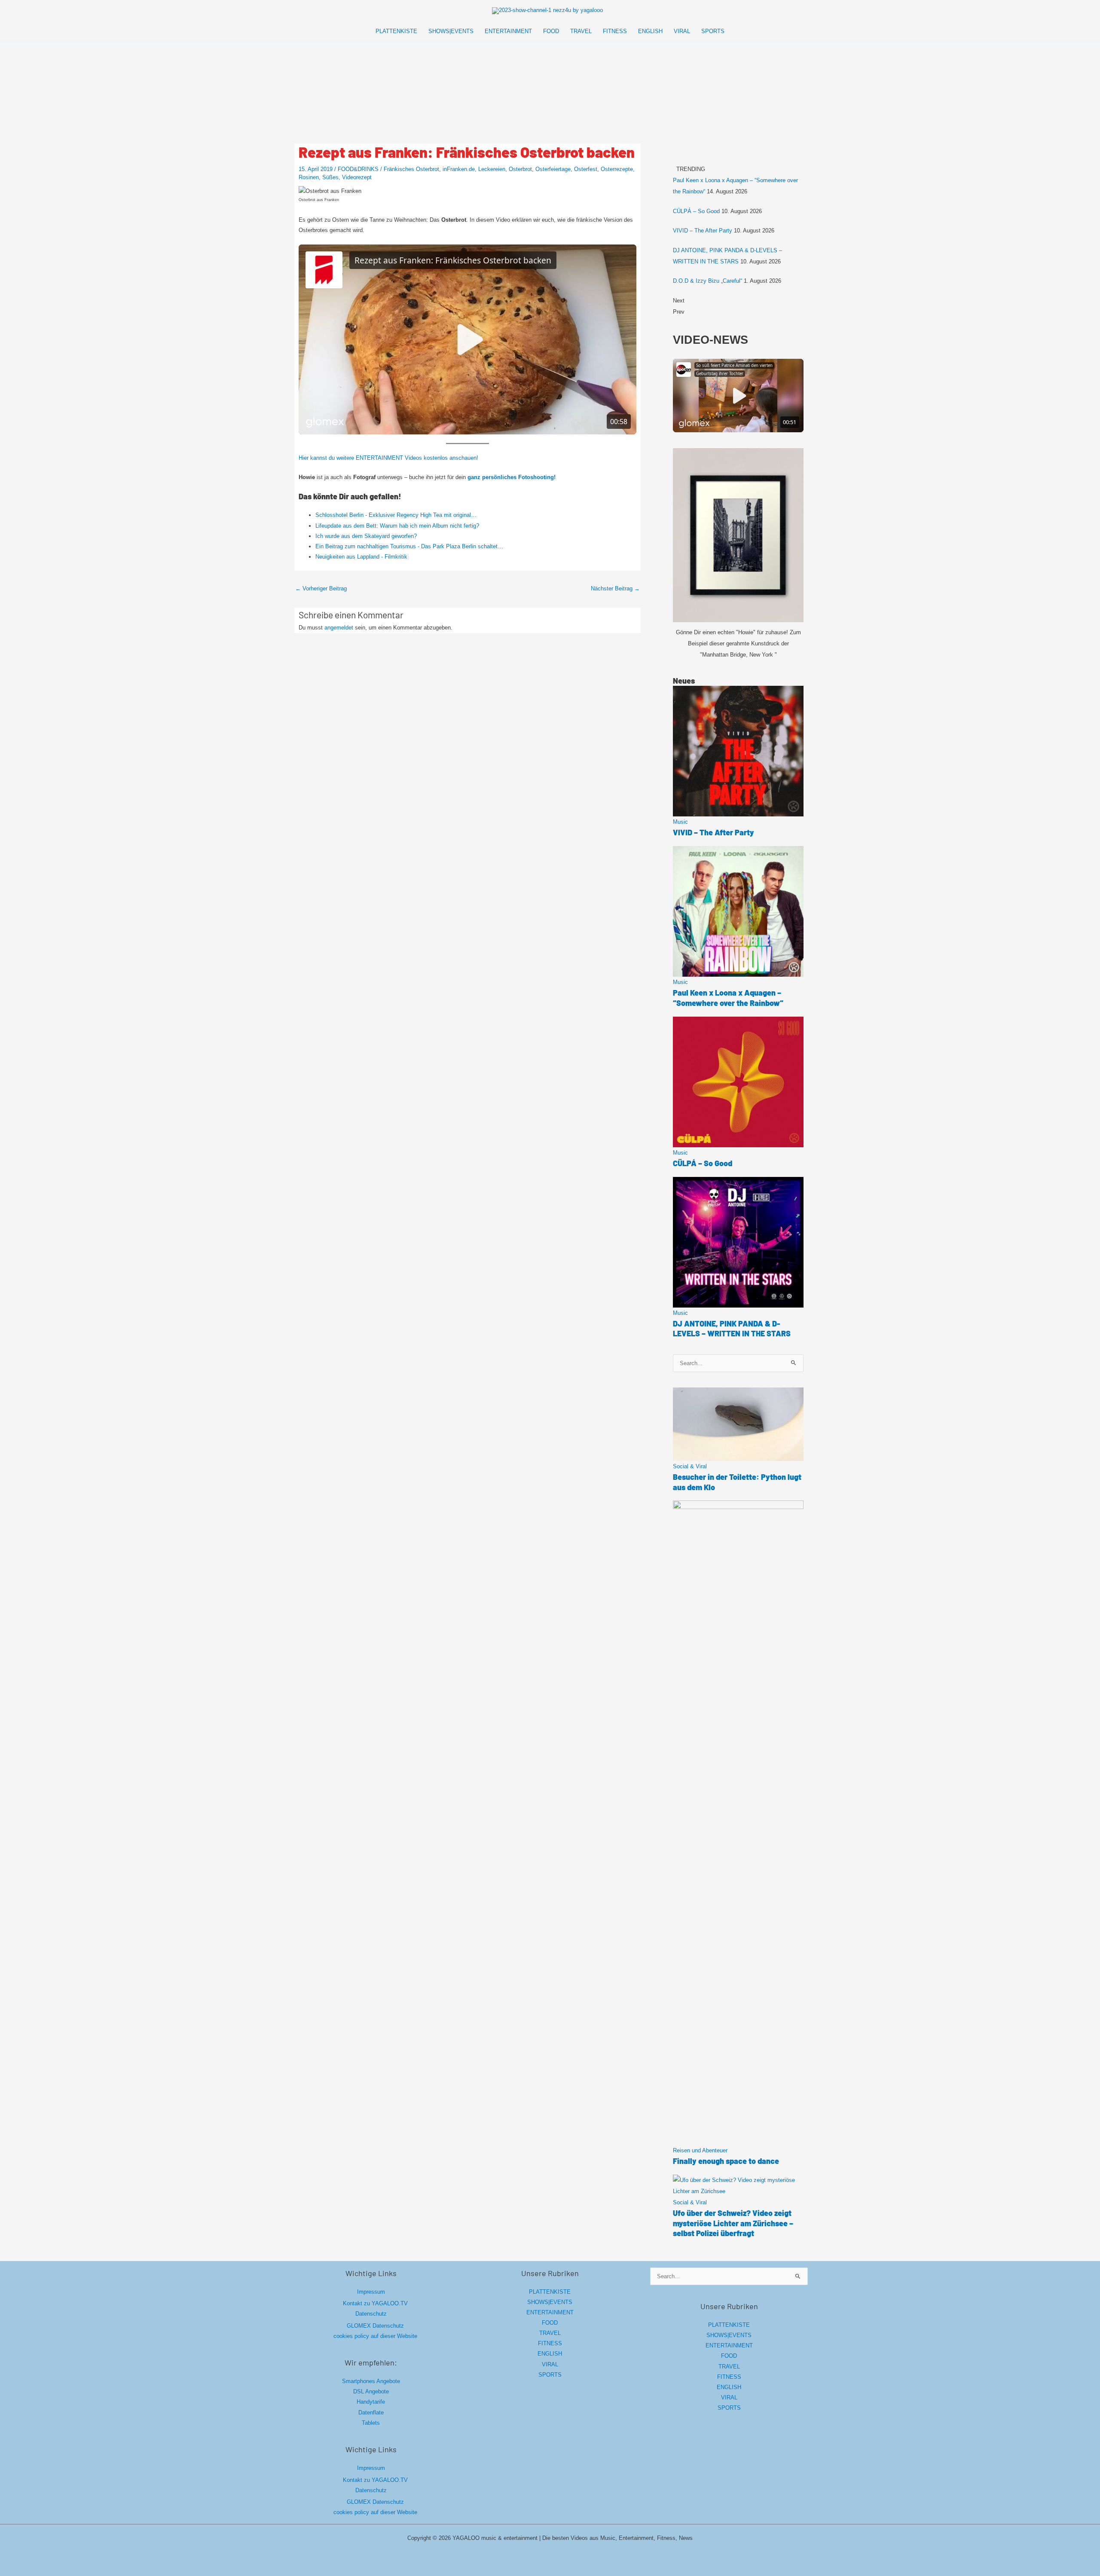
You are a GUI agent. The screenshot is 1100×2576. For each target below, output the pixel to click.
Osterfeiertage (553, 169)
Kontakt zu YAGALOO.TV (375, 2303)
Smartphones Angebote (371, 2381)
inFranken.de (459, 169)
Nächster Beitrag (615, 588)
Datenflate (371, 2413)
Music (680, 822)
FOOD (550, 2323)
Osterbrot (520, 169)
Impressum (371, 2292)
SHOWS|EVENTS (550, 2302)
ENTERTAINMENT (550, 2312)
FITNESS (550, 2343)
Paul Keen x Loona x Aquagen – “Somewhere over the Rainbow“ (728, 998)
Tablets (371, 2423)
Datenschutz (371, 2314)
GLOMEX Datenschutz (375, 2326)
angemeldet (339, 628)
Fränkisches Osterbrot (411, 169)
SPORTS (550, 2375)
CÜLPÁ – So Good (696, 211)
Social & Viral (690, 1466)
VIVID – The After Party (703, 231)
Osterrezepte (617, 169)
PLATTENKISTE (550, 2292)
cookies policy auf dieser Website (375, 2336)
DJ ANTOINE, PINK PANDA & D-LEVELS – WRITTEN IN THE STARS (732, 1328)
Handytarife (371, 2402)
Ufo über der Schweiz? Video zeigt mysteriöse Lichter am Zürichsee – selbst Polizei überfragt (733, 2223)
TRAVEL (550, 2333)
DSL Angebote (371, 2391)
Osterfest (586, 169)
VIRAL (550, 2364)
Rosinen (309, 177)
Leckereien (492, 169)
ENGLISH (550, 2354)
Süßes (330, 177)
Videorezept (357, 177)
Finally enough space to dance (726, 2161)
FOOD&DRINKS (358, 169)
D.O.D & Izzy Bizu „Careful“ (707, 281)
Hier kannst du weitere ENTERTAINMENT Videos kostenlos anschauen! (388, 458)
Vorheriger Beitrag (321, 588)
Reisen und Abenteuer (700, 2150)
